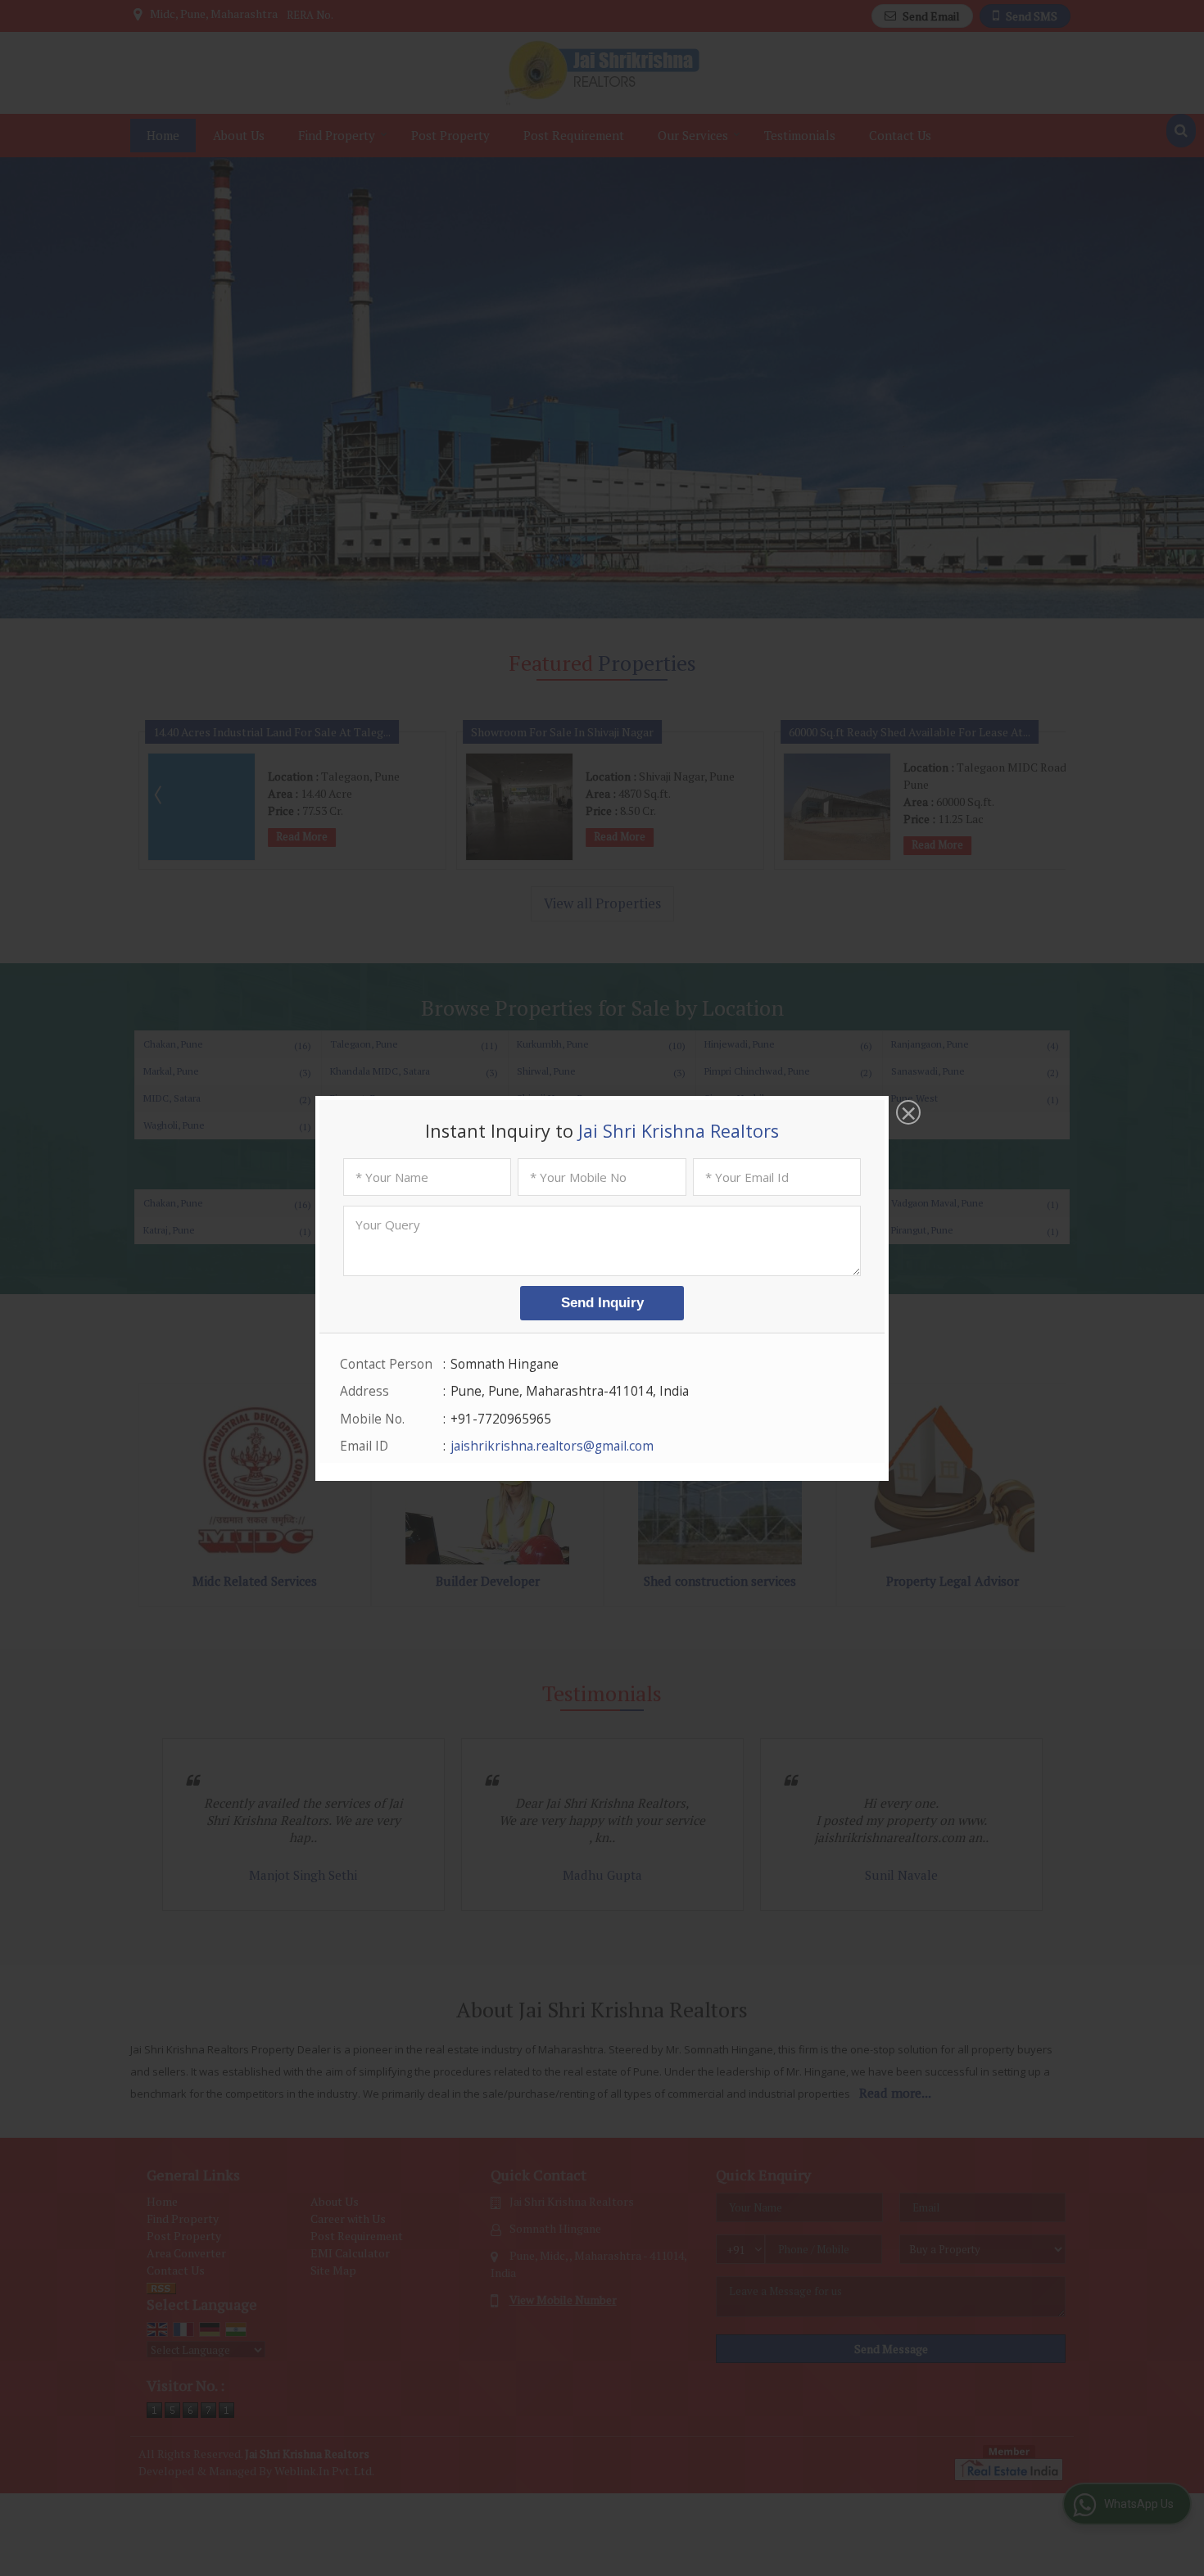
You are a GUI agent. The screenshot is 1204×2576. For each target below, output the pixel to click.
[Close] (907, 1114)
